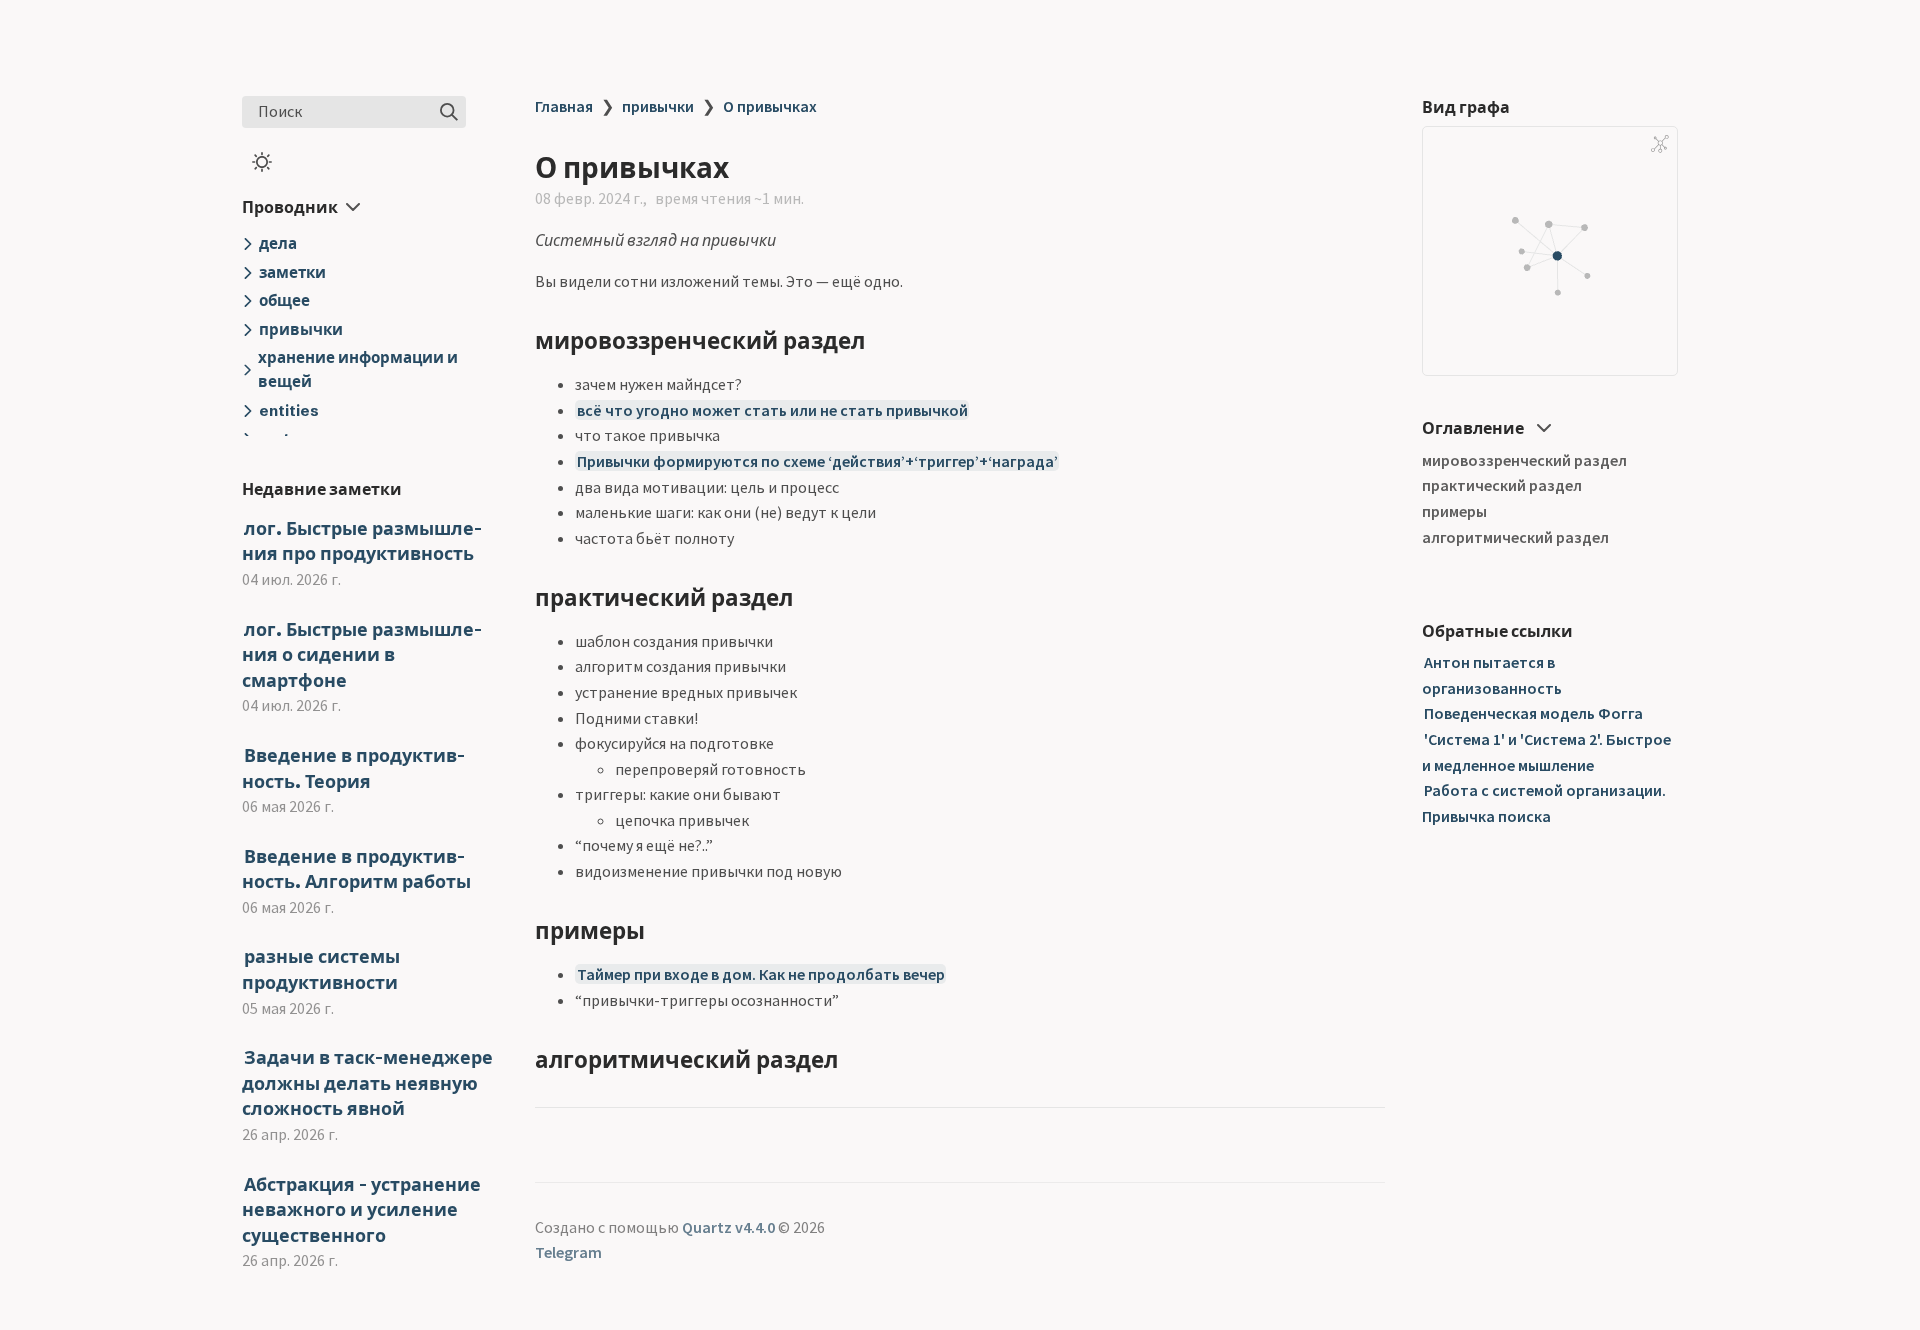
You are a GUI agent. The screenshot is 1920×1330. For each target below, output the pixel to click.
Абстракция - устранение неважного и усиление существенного (361, 1210)
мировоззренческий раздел (1524, 460)
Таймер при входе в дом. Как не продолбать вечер (761, 974)
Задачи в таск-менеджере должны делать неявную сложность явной (367, 1083)
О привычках (770, 106)
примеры (1454, 511)
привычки (658, 106)
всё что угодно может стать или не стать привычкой (772, 410)
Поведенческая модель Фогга (1533, 714)
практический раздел (1502, 486)
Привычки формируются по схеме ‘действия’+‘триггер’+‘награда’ (817, 461)
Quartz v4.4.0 (728, 1227)
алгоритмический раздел (1515, 537)
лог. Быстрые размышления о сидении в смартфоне (362, 655)
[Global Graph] (1660, 144)
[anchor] (883, 340)
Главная (564, 106)
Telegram (568, 1252)
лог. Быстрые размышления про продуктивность (362, 541)
